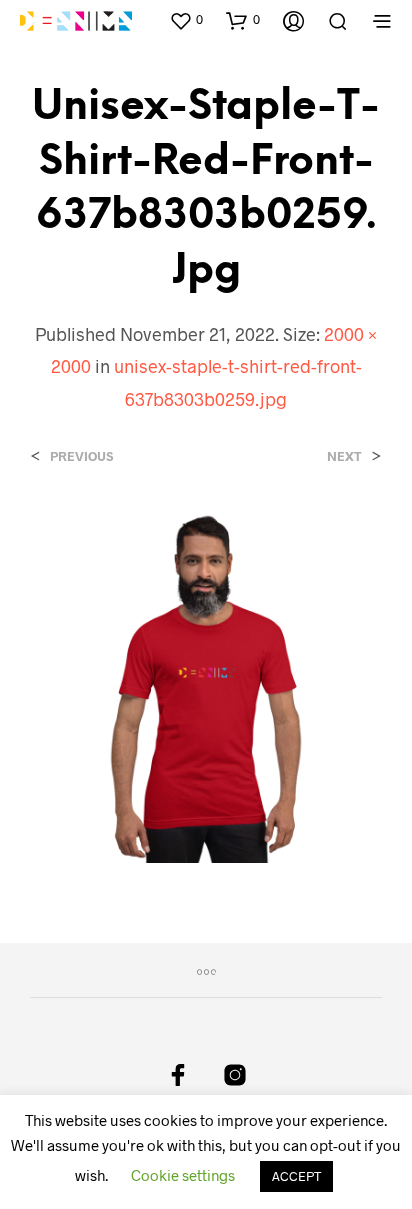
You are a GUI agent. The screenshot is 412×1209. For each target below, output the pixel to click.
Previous (81, 456)
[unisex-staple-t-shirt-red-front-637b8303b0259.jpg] (206, 684)
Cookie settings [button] (183, 1175)
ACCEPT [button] (296, 1176)
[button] (186, 20)
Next (344, 456)
